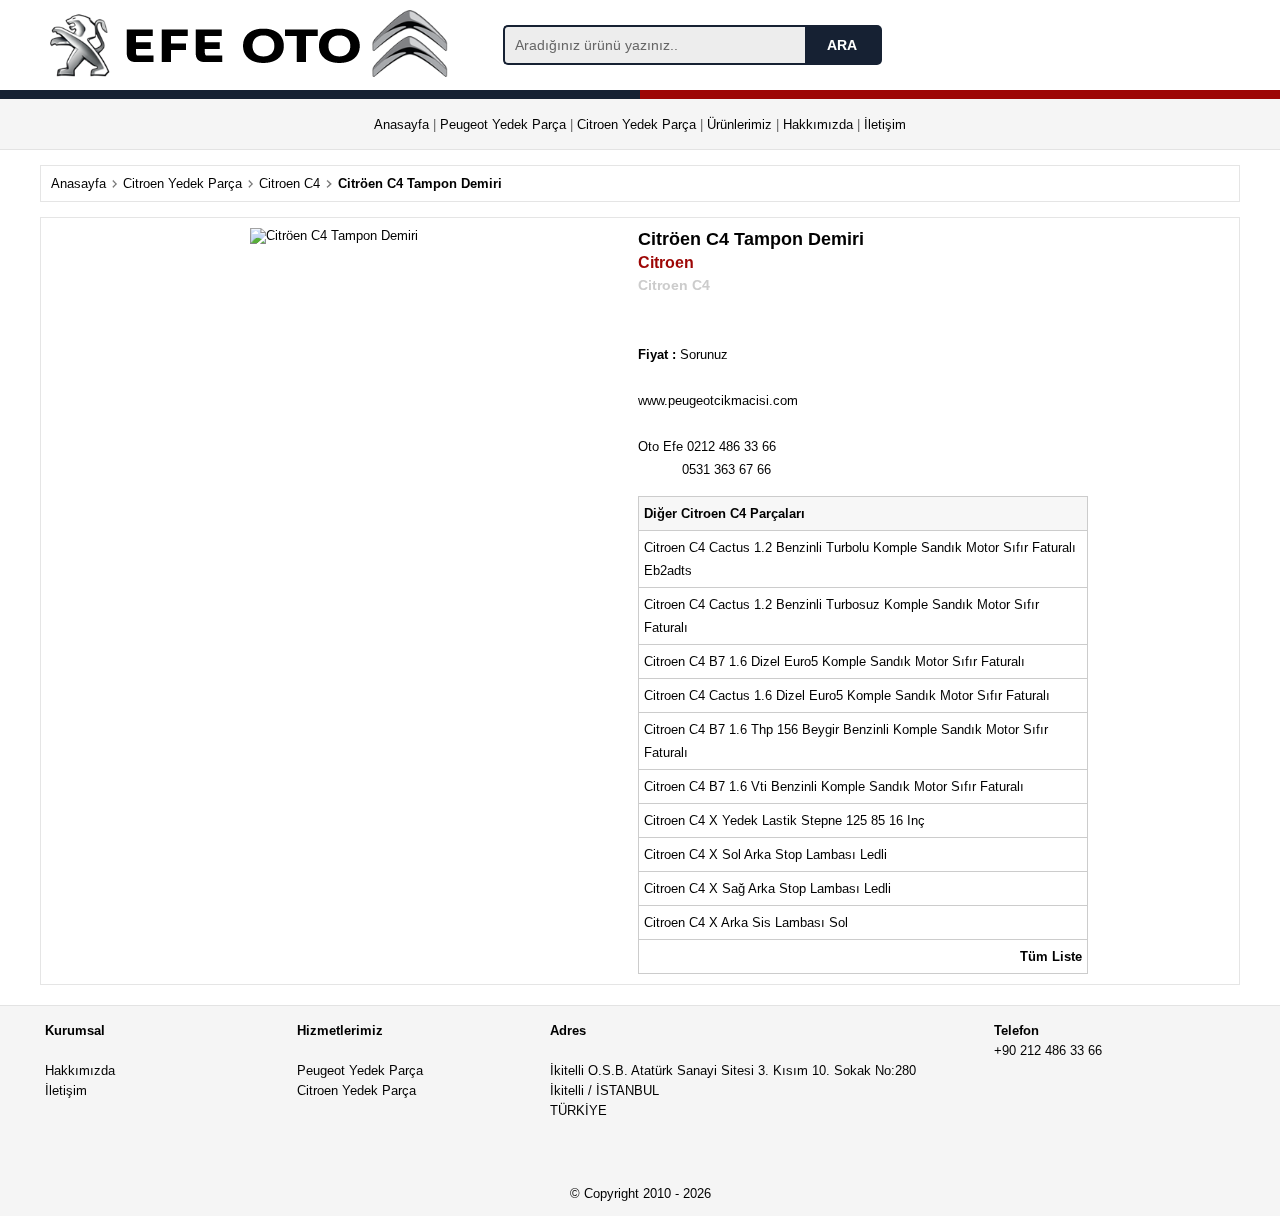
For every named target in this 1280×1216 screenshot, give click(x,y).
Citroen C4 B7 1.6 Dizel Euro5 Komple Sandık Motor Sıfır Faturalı (836, 661)
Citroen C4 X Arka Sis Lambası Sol (748, 922)
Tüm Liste (1051, 956)
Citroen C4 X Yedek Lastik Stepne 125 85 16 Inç (786, 820)
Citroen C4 (289, 183)
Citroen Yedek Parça (636, 124)
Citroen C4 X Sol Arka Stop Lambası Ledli (767, 854)
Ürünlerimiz (739, 124)
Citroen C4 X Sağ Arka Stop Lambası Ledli (769, 888)
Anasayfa (401, 124)
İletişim (885, 124)
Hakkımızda (818, 124)
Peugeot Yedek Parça (503, 124)
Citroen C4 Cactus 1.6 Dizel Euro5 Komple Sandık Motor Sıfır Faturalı (849, 695)
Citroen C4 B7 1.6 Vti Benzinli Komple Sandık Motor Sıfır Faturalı (836, 786)
